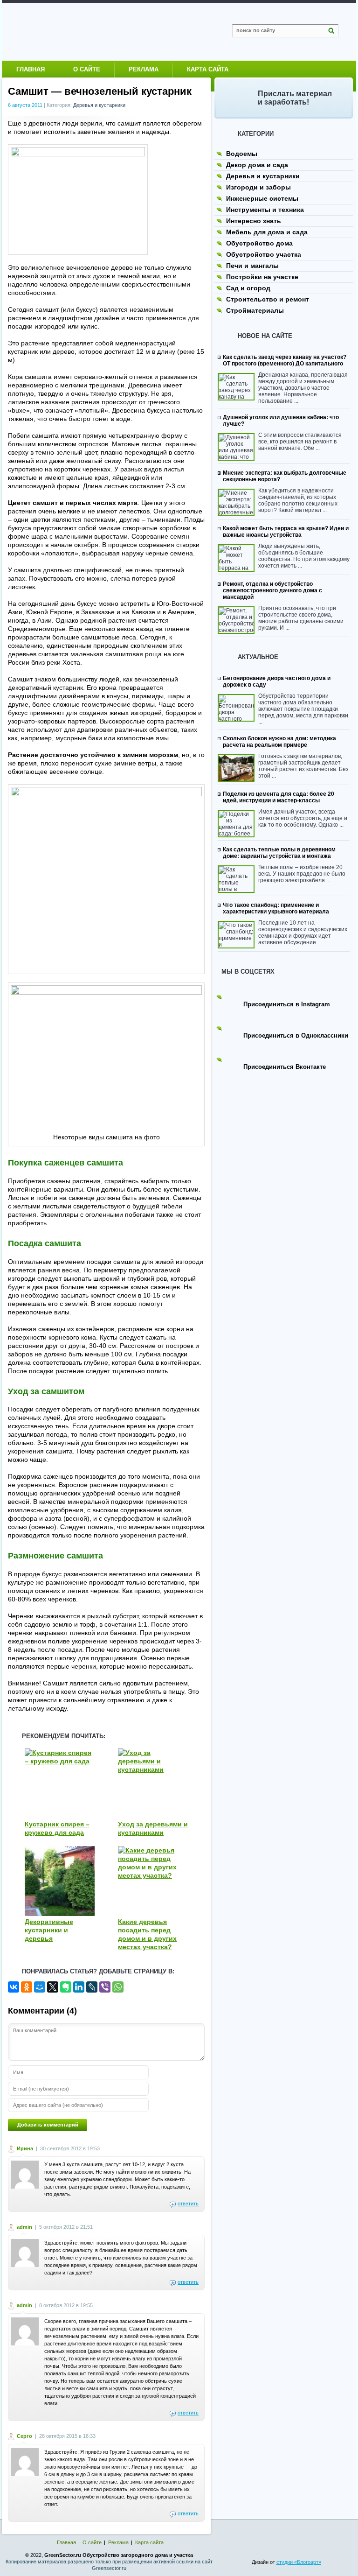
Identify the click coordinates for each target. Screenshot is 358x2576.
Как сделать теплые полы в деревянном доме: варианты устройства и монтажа (279, 853)
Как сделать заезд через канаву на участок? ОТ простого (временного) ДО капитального (285, 360)
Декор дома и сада (257, 165)
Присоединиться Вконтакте (285, 1067)
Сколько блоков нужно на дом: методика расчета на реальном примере (279, 742)
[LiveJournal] (92, 1987)
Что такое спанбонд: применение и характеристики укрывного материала (276, 908)
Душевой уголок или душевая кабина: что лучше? (281, 421)
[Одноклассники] (27, 1987)
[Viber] (105, 1987)
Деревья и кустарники (99, 105)
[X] (53, 1987)
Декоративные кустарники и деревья (49, 1930)
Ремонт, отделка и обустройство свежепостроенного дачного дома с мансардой (272, 590)
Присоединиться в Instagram (287, 1004)
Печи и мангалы (252, 266)
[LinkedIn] (79, 1987)
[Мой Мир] (40, 1987)
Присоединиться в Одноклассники (296, 1035)
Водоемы (242, 154)
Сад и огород (248, 288)
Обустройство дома (259, 243)
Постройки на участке (262, 277)
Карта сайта (208, 69)
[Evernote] (66, 1987)
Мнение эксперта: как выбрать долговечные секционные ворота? (285, 476)
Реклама (144, 69)
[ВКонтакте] (14, 1987)
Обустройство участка (264, 254)
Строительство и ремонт (268, 299)
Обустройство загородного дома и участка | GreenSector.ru (100, 32)
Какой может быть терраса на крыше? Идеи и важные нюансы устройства (286, 532)
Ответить (188, 2204)
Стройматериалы (255, 310)
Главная (31, 69)
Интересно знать (254, 221)
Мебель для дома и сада (267, 232)
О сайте (87, 69)
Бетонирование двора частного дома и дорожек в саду (277, 681)
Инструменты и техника (265, 210)
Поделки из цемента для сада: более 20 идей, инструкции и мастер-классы (279, 797)
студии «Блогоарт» (299, 2562)
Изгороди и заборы (258, 187)
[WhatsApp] (118, 1987)
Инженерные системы (262, 198)
